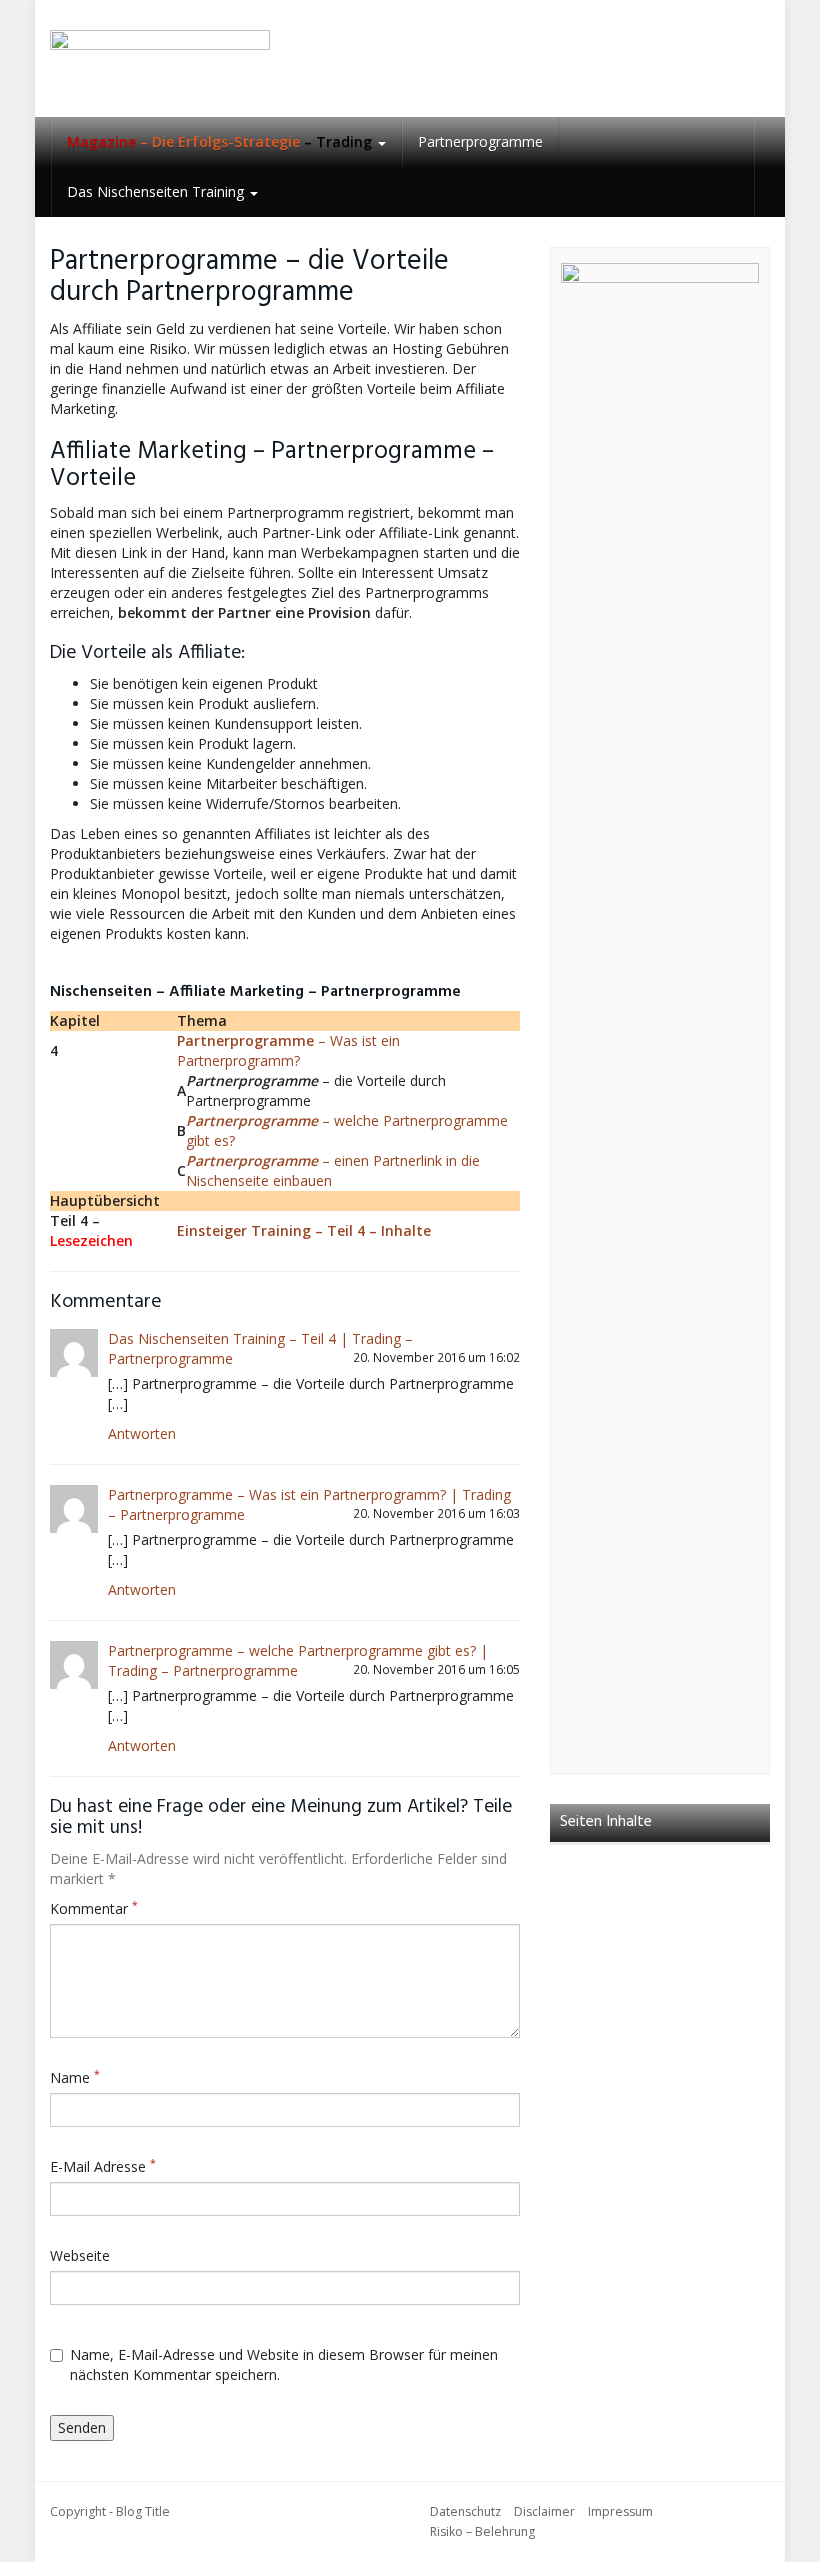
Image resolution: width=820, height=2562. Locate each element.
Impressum (620, 2511)
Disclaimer (544, 2511)
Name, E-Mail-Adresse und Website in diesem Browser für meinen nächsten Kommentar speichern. (284, 2364)
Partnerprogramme (480, 141)
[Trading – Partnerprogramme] (160, 58)
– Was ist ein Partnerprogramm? (288, 1050)
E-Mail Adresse (103, 2166)
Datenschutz (465, 2511)
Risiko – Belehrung (482, 2531)
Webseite (80, 2255)
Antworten (142, 1433)
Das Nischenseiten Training (157, 191)
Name (75, 2077)
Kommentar (94, 1908)
